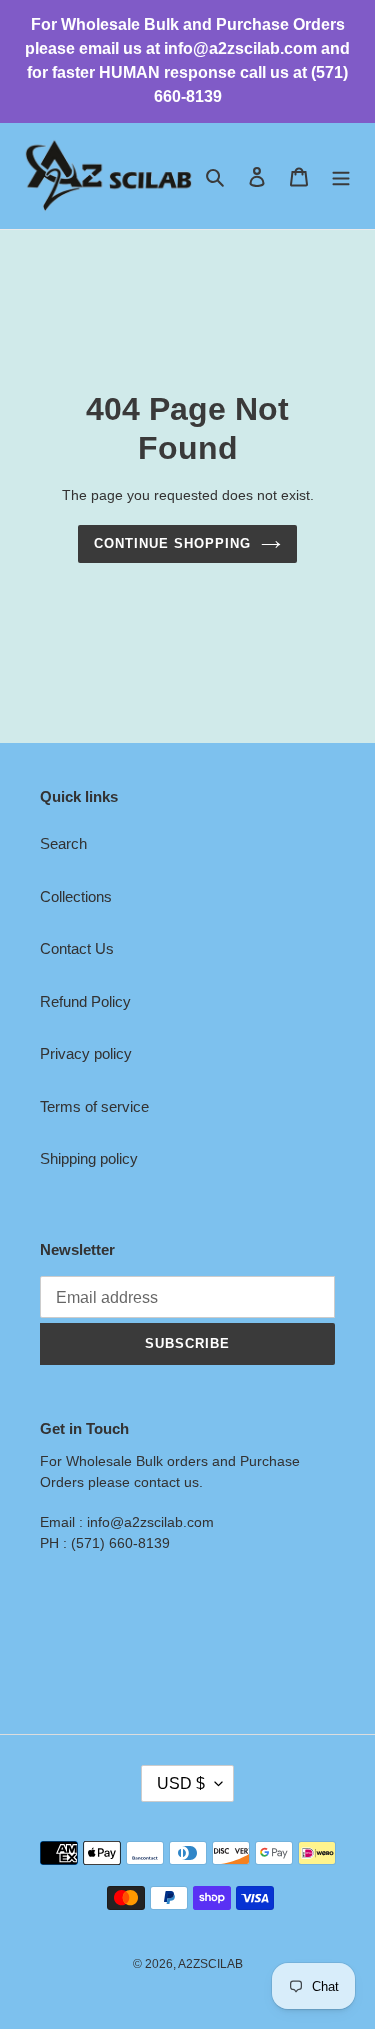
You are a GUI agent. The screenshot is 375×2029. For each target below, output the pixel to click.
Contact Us (77, 948)
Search (63, 843)
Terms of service (94, 1106)
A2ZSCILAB (210, 1964)
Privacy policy (86, 1053)
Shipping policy (89, 1158)
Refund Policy (85, 1001)
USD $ (181, 1783)
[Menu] (341, 176)
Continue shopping (173, 543)
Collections (76, 896)
